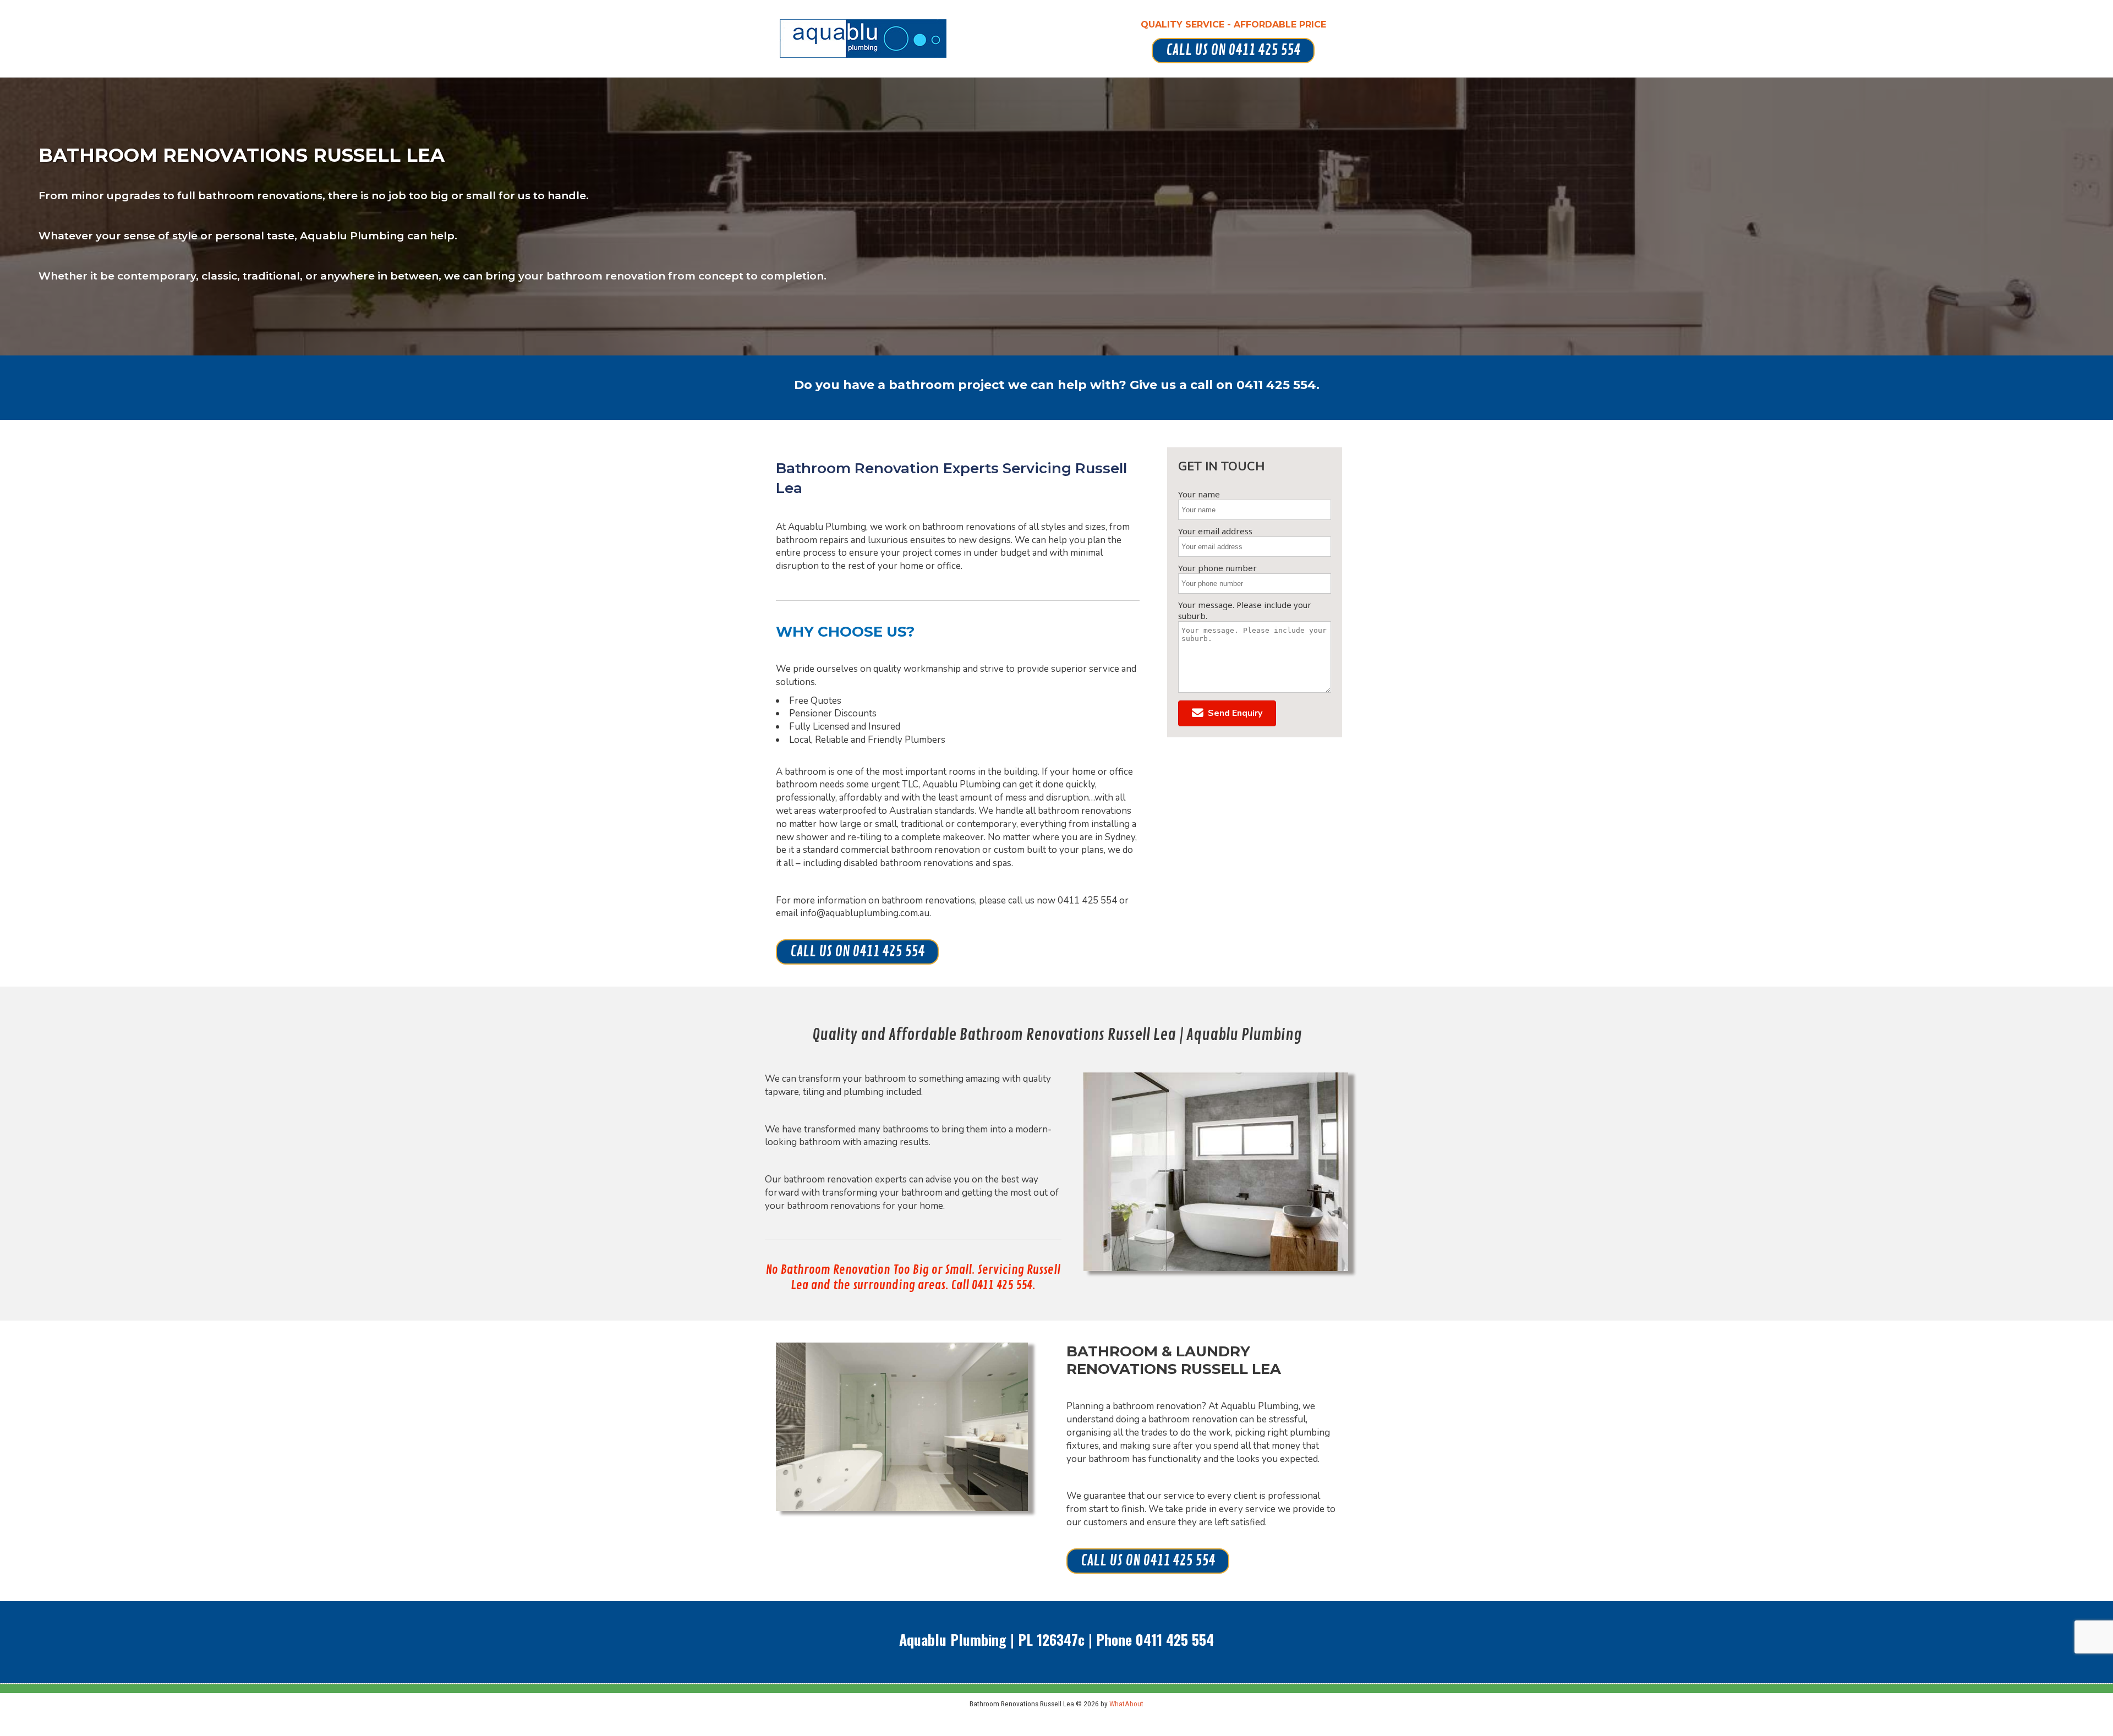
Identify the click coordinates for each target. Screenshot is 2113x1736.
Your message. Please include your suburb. (1245, 610)
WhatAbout (1126, 1704)
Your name (1199, 494)
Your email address (1215, 531)
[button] (1227, 713)
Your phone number (1217, 568)
